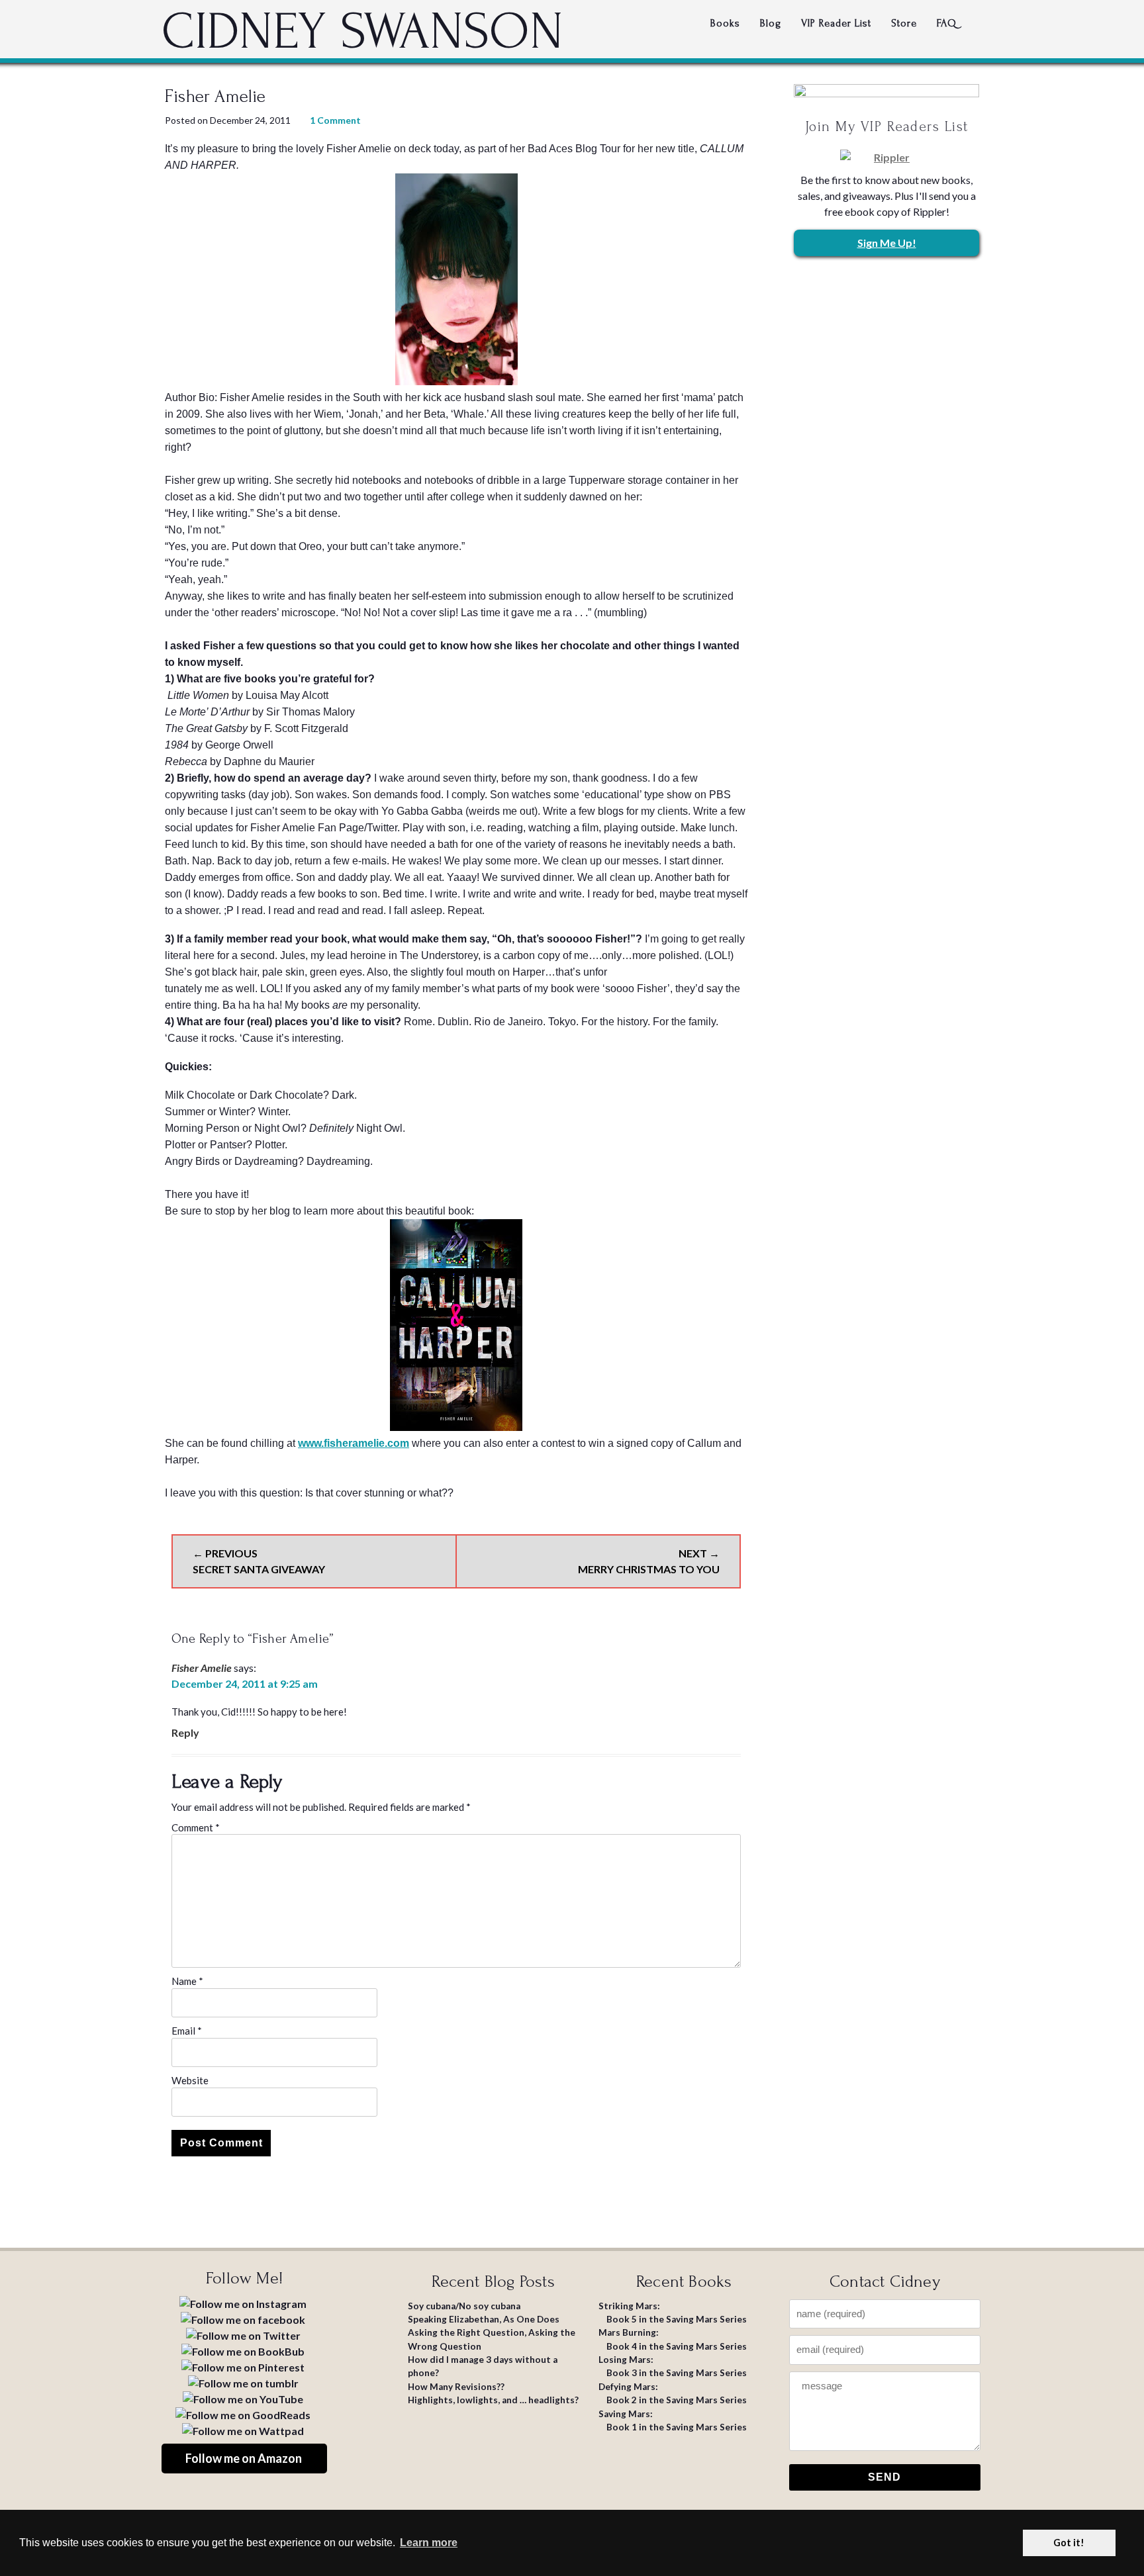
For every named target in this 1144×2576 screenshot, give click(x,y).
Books (725, 23)
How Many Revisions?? (456, 2387)
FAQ (947, 23)
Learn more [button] (429, 2543)
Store (904, 23)
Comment (196, 1827)
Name (187, 1981)
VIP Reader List (836, 23)
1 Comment (335, 120)
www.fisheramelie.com (354, 1443)
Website (190, 2080)
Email (187, 2031)
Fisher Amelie (202, 1668)
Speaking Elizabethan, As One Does (484, 2319)
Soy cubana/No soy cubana (464, 2306)
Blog (771, 23)
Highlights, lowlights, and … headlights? (493, 2400)
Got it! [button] (1069, 2543)
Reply (185, 1732)
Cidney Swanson (362, 32)
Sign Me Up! (887, 243)
